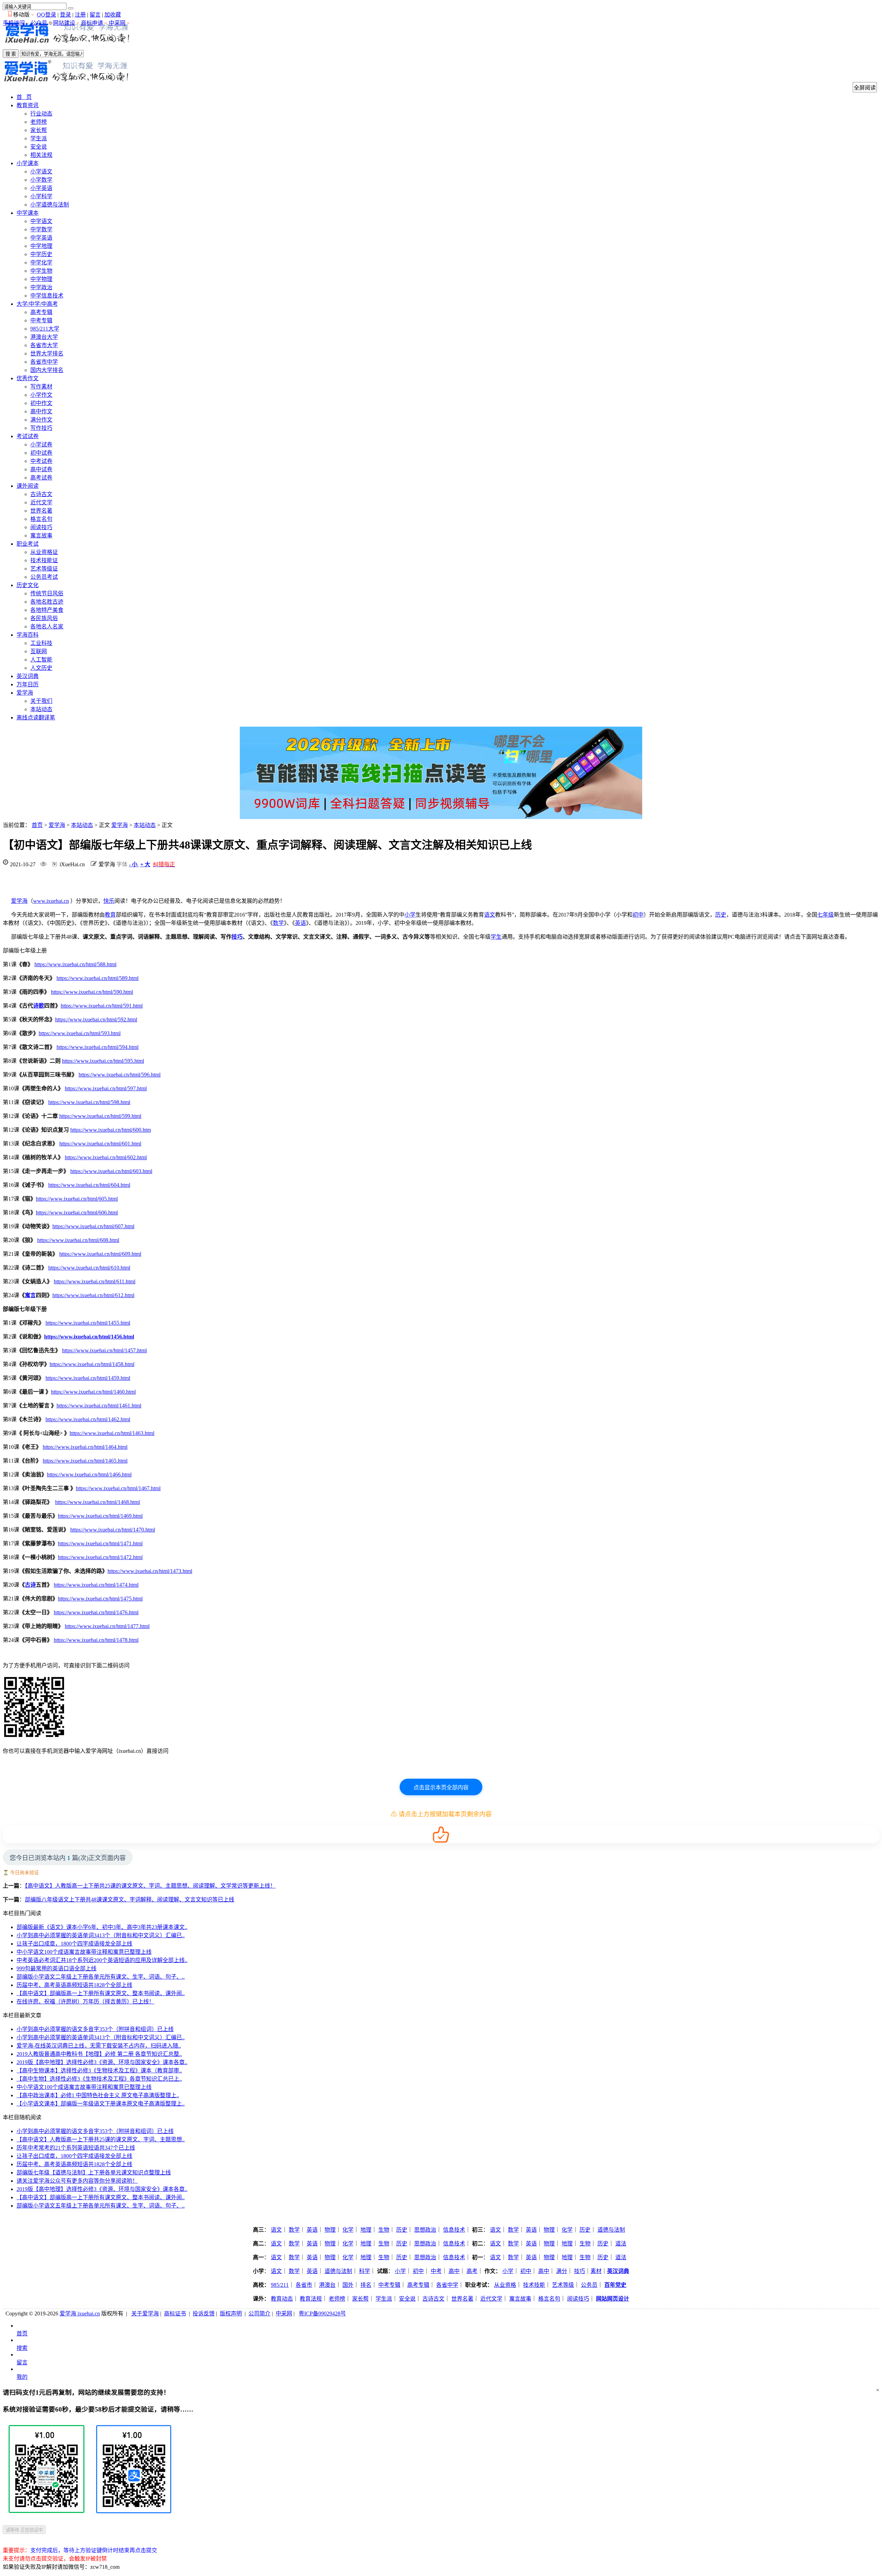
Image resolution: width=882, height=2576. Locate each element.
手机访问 (14, 23)
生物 (384, 2230)
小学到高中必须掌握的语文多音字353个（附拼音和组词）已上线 (95, 2029)
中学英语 (41, 238)
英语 (300, 923)
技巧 (237, 937)
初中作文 (41, 403)
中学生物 (41, 271)
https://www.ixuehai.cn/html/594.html (98, 1047)
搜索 (22, 2348)
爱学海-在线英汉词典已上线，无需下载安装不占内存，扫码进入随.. (99, 2046)
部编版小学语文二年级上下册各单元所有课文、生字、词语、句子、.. (101, 1977)
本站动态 (41, 709)
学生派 (39, 138)
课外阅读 (28, 486)
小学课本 (28, 163)
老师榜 (39, 122)
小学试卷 (41, 445)
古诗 (30, 1585)
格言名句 (41, 519)
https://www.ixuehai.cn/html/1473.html (150, 1571)
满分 (562, 2271)
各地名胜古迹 (47, 602)
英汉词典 (28, 676)
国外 (348, 2285)
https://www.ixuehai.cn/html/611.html (95, 1281)
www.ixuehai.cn (51, 901)
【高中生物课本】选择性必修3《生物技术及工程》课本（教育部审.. (99, 2070)
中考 (436, 2271)
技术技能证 (44, 560)
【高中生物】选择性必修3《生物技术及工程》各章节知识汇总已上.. (99, 2079)
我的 (22, 2377)
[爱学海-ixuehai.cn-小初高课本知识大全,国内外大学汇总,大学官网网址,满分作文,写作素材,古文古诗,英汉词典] (67, 45)
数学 (278, 923)
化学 (348, 2230)
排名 (366, 2285)
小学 (410, 915)
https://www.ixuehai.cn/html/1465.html (85, 1461)
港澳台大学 (44, 337)
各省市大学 (44, 345)
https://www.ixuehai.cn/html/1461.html (99, 1406)
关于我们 (41, 701)
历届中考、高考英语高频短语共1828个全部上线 (74, 1985)
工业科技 (41, 643)
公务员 (589, 2285)
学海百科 (28, 635)
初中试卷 (41, 453)
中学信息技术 (47, 296)
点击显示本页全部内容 (441, 1787)
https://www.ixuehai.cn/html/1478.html (96, 1640)
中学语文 (41, 221)
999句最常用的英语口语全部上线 (57, 1968)
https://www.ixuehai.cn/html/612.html (93, 1295)
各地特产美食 (47, 610)
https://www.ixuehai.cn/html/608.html (78, 1240)
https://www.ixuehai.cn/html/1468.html (98, 1502)
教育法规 (311, 2299)
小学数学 (41, 180)
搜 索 (11, 54)
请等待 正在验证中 (24, 2530)
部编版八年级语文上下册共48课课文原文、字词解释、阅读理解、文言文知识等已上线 (130, 1900)
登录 (65, 15)
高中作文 (41, 411)
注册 (80, 15)
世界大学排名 (47, 353)
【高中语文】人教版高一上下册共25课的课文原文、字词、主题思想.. (101, 2139)
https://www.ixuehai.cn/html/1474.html (96, 1585)
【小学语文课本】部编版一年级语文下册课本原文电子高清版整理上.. (101, 2104)
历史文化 (28, 585)
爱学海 (25, 693)
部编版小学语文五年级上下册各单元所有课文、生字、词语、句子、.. (101, 2206)
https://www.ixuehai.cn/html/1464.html (85, 1447)
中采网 (117, 23)
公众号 (39, 23)
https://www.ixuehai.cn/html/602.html (106, 1157)
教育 (110, 915)
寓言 (30, 1295)
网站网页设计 (613, 2299)
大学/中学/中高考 (37, 304)
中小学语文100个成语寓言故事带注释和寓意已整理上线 (84, 1952)
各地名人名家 (47, 627)
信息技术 (454, 2230)
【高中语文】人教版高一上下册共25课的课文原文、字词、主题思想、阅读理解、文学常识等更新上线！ (150, 1886)
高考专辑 (41, 312)
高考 (472, 2271)
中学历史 (41, 254)
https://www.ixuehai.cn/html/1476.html (96, 1612)
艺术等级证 (44, 569)
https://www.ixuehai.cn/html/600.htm (111, 1130)
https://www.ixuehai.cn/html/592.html (96, 1019)
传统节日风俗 (47, 593)
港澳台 (327, 2285)
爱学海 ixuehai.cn (80, 2314)
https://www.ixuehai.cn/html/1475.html (100, 1599)
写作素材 (41, 387)
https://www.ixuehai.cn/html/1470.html (113, 1530)
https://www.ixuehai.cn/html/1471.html (100, 1543)
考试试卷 (28, 436)
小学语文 (41, 171)
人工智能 (41, 660)
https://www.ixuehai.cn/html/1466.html (89, 1474)
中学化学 (41, 262)
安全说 (39, 147)
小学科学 (41, 196)
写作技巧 (41, 428)
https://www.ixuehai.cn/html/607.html (93, 1226)
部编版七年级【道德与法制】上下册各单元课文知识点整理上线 (94, 2173)
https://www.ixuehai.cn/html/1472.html (100, 1557)
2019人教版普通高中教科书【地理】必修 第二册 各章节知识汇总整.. (99, 2054)
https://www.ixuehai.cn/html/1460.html (93, 1392)
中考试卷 (41, 461)
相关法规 (41, 155)
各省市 (304, 2285)
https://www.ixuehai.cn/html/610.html (89, 1268)
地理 (366, 2230)
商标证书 (175, 2314)
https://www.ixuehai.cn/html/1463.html (112, 1433)
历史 (721, 915)
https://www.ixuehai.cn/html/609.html (100, 1254)
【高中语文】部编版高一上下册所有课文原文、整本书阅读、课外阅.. (101, 1993)
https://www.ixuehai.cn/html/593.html (80, 1033)
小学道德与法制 (50, 205)
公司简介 (259, 2314)
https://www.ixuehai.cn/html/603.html (111, 1171)
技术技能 (534, 2285)
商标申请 (92, 23)
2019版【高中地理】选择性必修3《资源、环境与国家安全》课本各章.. (102, 2062)
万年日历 (28, 684)
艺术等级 (563, 2285)
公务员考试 (44, 577)
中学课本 (28, 213)
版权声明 (231, 2314)
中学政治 (41, 287)
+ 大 (145, 864)
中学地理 (41, 246)
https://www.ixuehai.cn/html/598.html (89, 1102)
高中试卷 (41, 469)
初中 (638, 915)
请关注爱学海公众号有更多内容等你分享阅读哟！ (77, 2181)
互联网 (39, 651)
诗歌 (39, 1006)
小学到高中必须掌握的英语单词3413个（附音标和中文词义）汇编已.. (101, 1935)
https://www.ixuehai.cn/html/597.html (106, 1088)
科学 (365, 2271)
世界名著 (41, 511)
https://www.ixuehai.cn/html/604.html (89, 1185)
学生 (496, 937)
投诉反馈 (204, 2314)
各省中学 (447, 2285)
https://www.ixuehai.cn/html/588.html (75, 964)
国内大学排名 (47, 370)
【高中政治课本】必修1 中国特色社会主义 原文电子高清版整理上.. (98, 2095)
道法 (621, 2244)
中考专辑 (41, 320)
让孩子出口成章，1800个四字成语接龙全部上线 (74, 1944)
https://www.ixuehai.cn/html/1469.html (100, 1516)
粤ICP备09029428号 (322, 2314)
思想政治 (425, 2230)
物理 (330, 2230)
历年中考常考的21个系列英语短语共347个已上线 (76, 2148)
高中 (454, 2271)
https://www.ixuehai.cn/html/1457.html (104, 1350)
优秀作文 (28, 378)
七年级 (825, 915)
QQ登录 (47, 15)
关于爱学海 (145, 2314)
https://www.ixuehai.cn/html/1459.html (88, 1378)
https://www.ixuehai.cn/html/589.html (98, 978)
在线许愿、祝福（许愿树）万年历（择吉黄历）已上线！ (85, 2002)
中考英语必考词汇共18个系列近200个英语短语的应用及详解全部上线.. (102, 1960)
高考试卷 (41, 478)
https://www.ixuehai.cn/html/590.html (92, 992)
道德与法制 (611, 2230)
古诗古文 (41, 494)
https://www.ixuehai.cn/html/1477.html (107, 1626)
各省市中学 (44, 362)
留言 (95, 15)
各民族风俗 (44, 618)
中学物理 (41, 279)
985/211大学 (45, 329)
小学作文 (41, 395)
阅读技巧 (41, 527)
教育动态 (282, 2299)
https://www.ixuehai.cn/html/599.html (100, 1116)
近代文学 (41, 502)
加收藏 (113, 15)
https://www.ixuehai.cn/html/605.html (77, 1199)
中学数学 (41, 229)
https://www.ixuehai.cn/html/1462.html (88, 1419)
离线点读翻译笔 (36, 718)
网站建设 (64, 23)
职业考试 (28, 544)
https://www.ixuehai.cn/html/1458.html (92, 1364)
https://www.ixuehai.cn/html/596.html (120, 1075)
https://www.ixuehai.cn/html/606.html (77, 1213)
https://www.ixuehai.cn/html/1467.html (118, 1488)
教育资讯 (28, 105)
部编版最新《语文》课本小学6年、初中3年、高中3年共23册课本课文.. (102, 1927)
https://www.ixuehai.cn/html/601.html (100, 1144)
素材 (596, 2271)
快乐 (109, 901)
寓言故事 (41, 536)
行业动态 (41, 114)
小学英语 (41, 188)
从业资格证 (44, 552)
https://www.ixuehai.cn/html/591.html (102, 1006)
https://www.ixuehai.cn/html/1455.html (88, 1323)
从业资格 (505, 2285)
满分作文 (41, 420)
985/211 (280, 2285)
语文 (490, 915)
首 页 (24, 97)
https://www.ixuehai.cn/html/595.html (103, 1061)
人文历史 (41, 668)
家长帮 (39, 130)
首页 (37, 825)
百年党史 (615, 2285)
